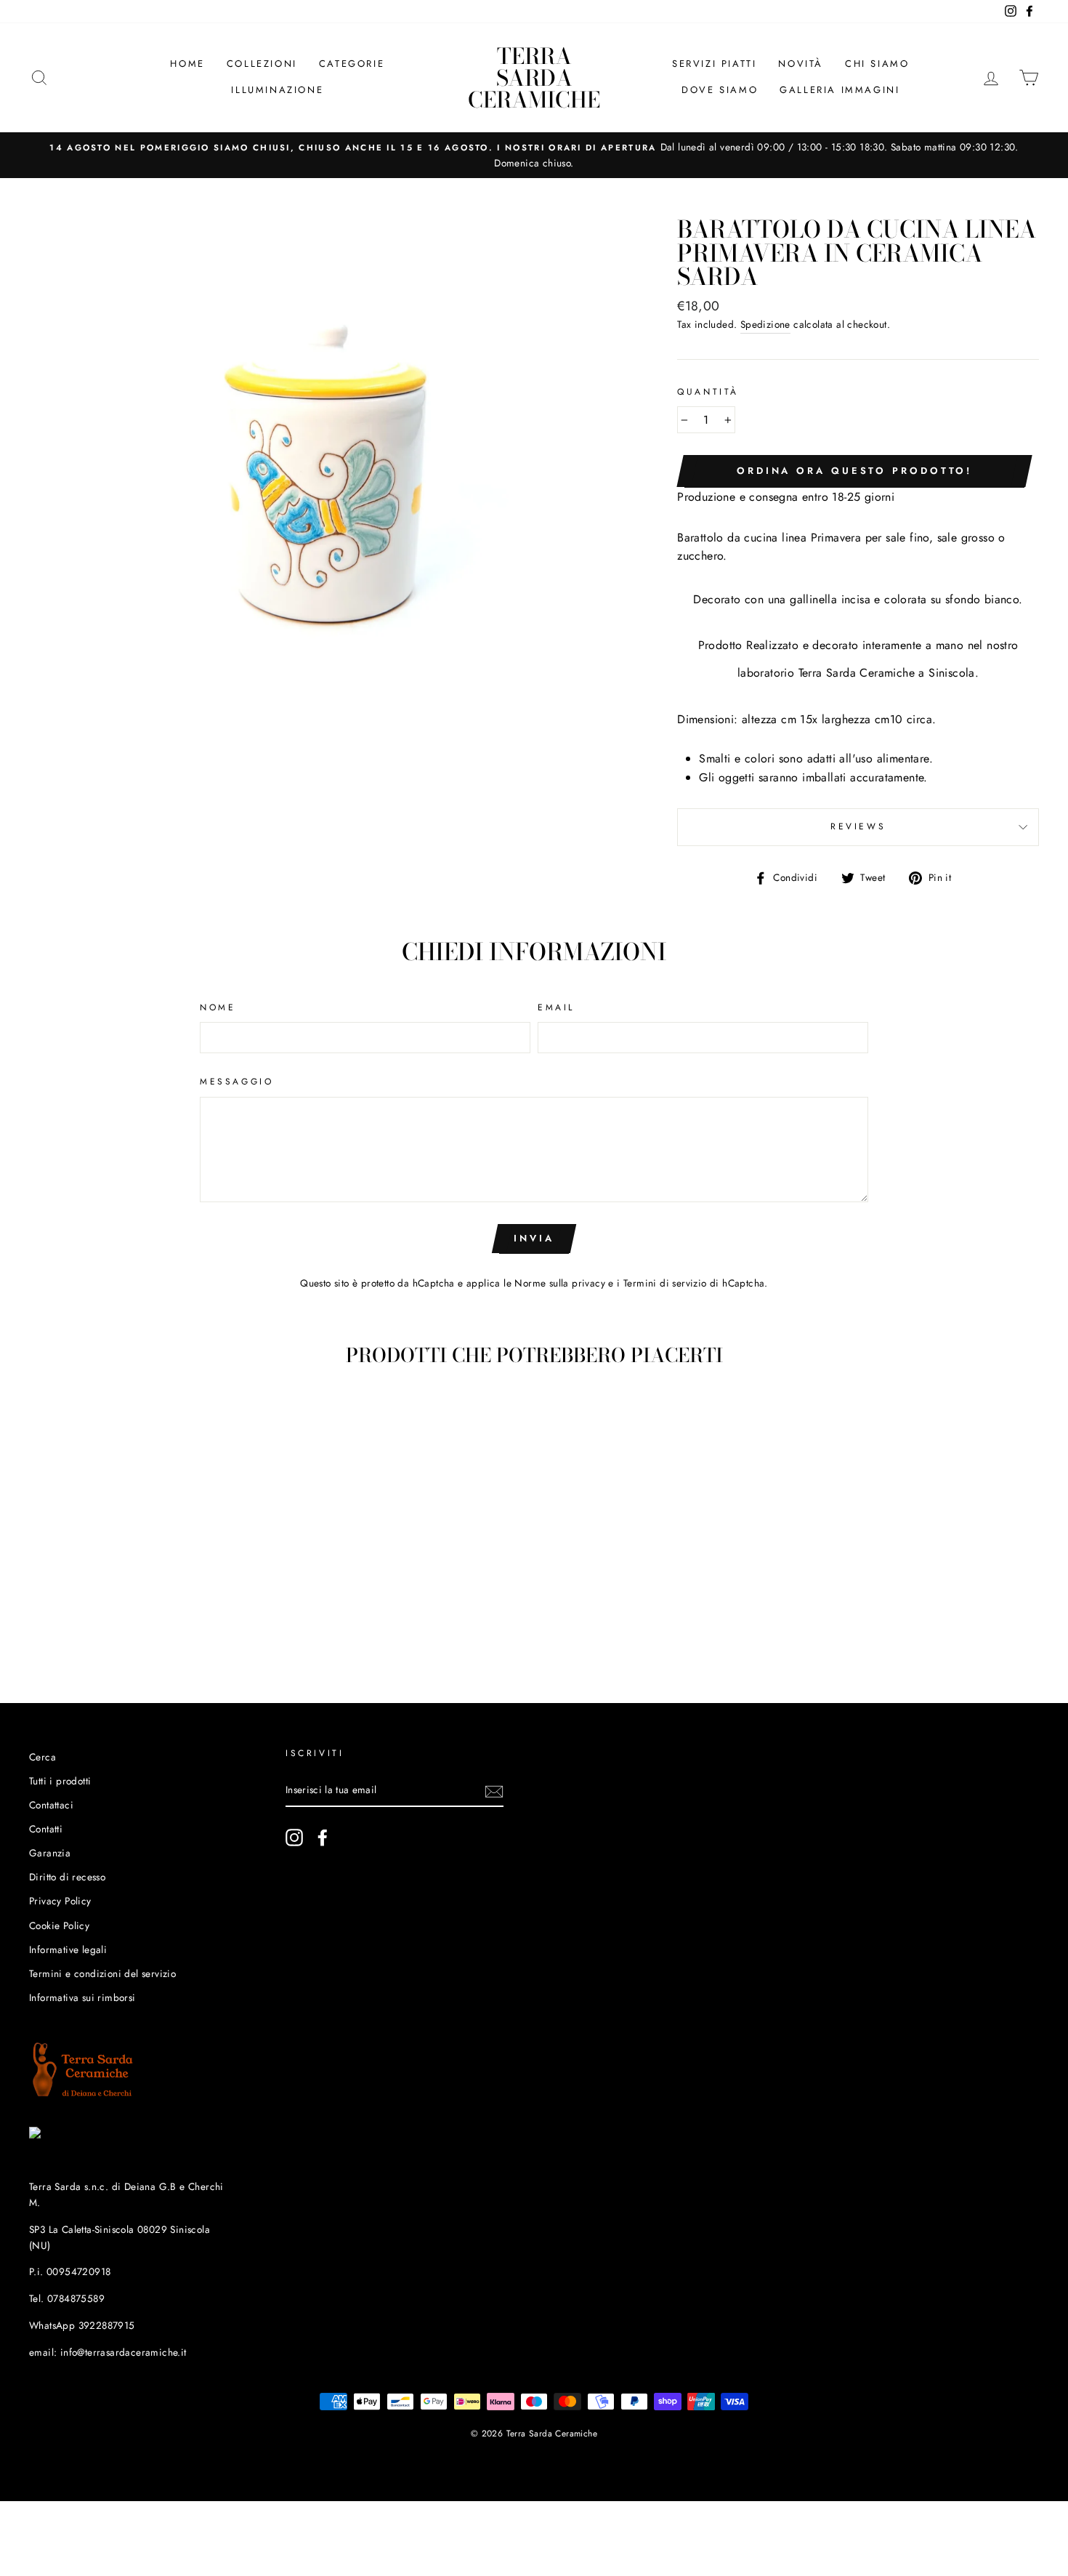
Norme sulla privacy (560, 1283)
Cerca (43, 1757)
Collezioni (262, 64)
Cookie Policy (59, 1925)
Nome (218, 1007)
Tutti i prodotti (60, 1781)
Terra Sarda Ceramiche (534, 78)
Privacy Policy (60, 1901)
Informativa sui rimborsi (82, 1997)
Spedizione (765, 324)
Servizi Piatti (714, 64)
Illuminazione (277, 90)
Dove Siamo (720, 90)
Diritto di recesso (67, 1877)
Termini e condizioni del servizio (102, 1973)
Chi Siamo (877, 64)
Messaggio (236, 1082)
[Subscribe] (494, 1791)
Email (556, 1007)
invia (534, 1238)
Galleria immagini (840, 90)
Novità (801, 64)
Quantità (708, 392)
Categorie (352, 64)
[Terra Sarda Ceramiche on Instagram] (294, 1838)
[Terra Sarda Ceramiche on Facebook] (323, 1838)
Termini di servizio (665, 1283)
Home (187, 64)
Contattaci (51, 1805)
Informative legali (68, 1949)
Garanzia (50, 1853)
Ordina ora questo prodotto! (854, 471)
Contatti (46, 1829)
